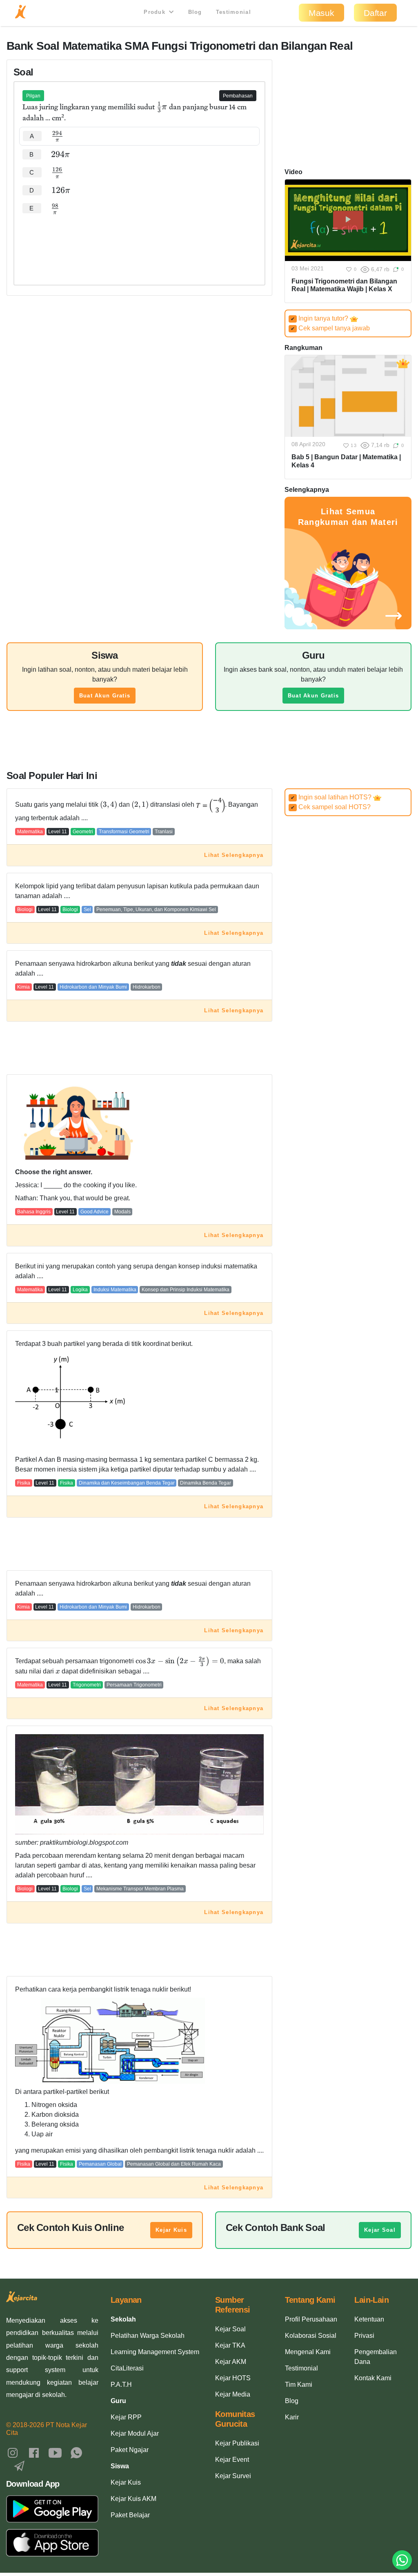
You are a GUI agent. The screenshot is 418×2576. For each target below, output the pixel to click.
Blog (195, 12)
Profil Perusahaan (311, 2319)
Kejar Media (233, 2394)
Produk (156, 12)
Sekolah (123, 2319)
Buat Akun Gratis (105, 696)
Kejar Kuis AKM (133, 2499)
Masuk (321, 13)
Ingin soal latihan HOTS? (332, 797)
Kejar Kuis (171, 2230)
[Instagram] (13, 2452)
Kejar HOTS (233, 2378)
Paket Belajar (130, 2515)
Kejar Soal (380, 2230)
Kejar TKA (230, 2345)
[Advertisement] (139, 242)
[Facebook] (34, 2452)
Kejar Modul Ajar (135, 2433)
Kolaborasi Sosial (311, 2336)
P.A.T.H (121, 2385)
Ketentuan (369, 2319)
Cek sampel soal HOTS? (331, 807)
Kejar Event (232, 2460)
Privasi (364, 2336)
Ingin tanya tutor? (320, 318)
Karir (292, 2417)
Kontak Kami (373, 2378)
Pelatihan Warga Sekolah (148, 2336)
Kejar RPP (126, 2417)
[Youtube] (55, 2452)
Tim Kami (299, 2385)
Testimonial (233, 12)
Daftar (375, 13)
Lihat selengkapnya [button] (234, 855)
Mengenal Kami (308, 2352)
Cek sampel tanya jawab (330, 328)
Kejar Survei (233, 2476)
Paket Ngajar (130, 2450)
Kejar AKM (231, 2362)
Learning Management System (155, 2352)
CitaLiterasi (127, 2368)
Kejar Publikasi (237, 2443)
